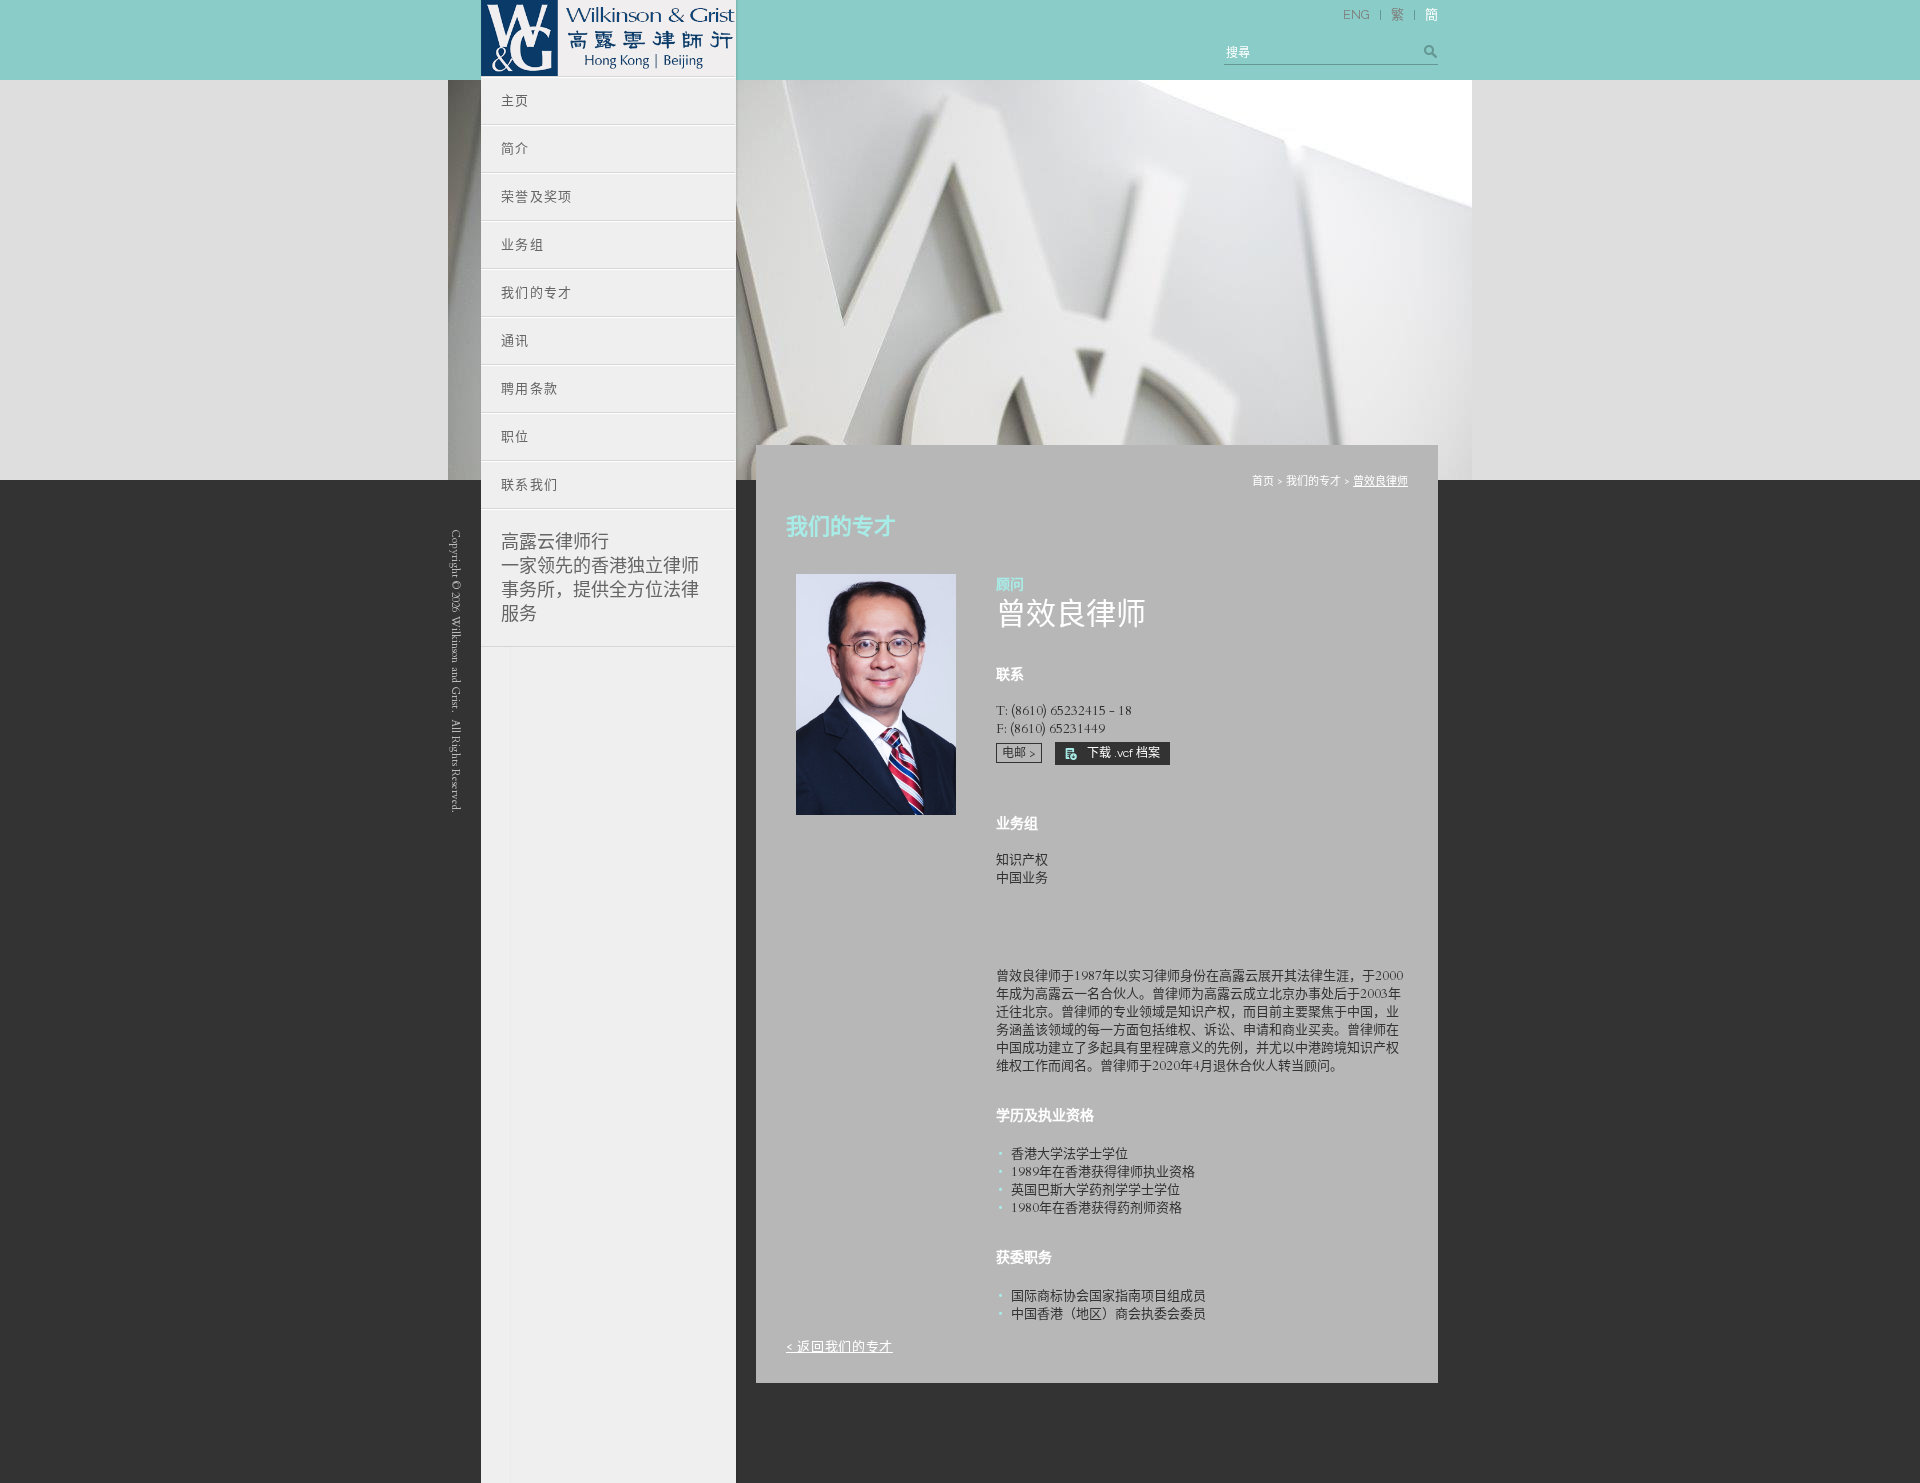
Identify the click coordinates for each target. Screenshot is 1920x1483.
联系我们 (529, 484)
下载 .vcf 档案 (1123, 753)
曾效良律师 (1380, 481)
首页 (1263, 481)
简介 (515, 148)
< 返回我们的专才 (839, 1347)
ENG (1356, 14)
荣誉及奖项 (537, 196)
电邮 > (1019, 753)
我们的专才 (1313, 481)
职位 (515, 436)
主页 (515, 100)
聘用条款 (529, 388)
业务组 (522, 244)
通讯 (515, 340)
